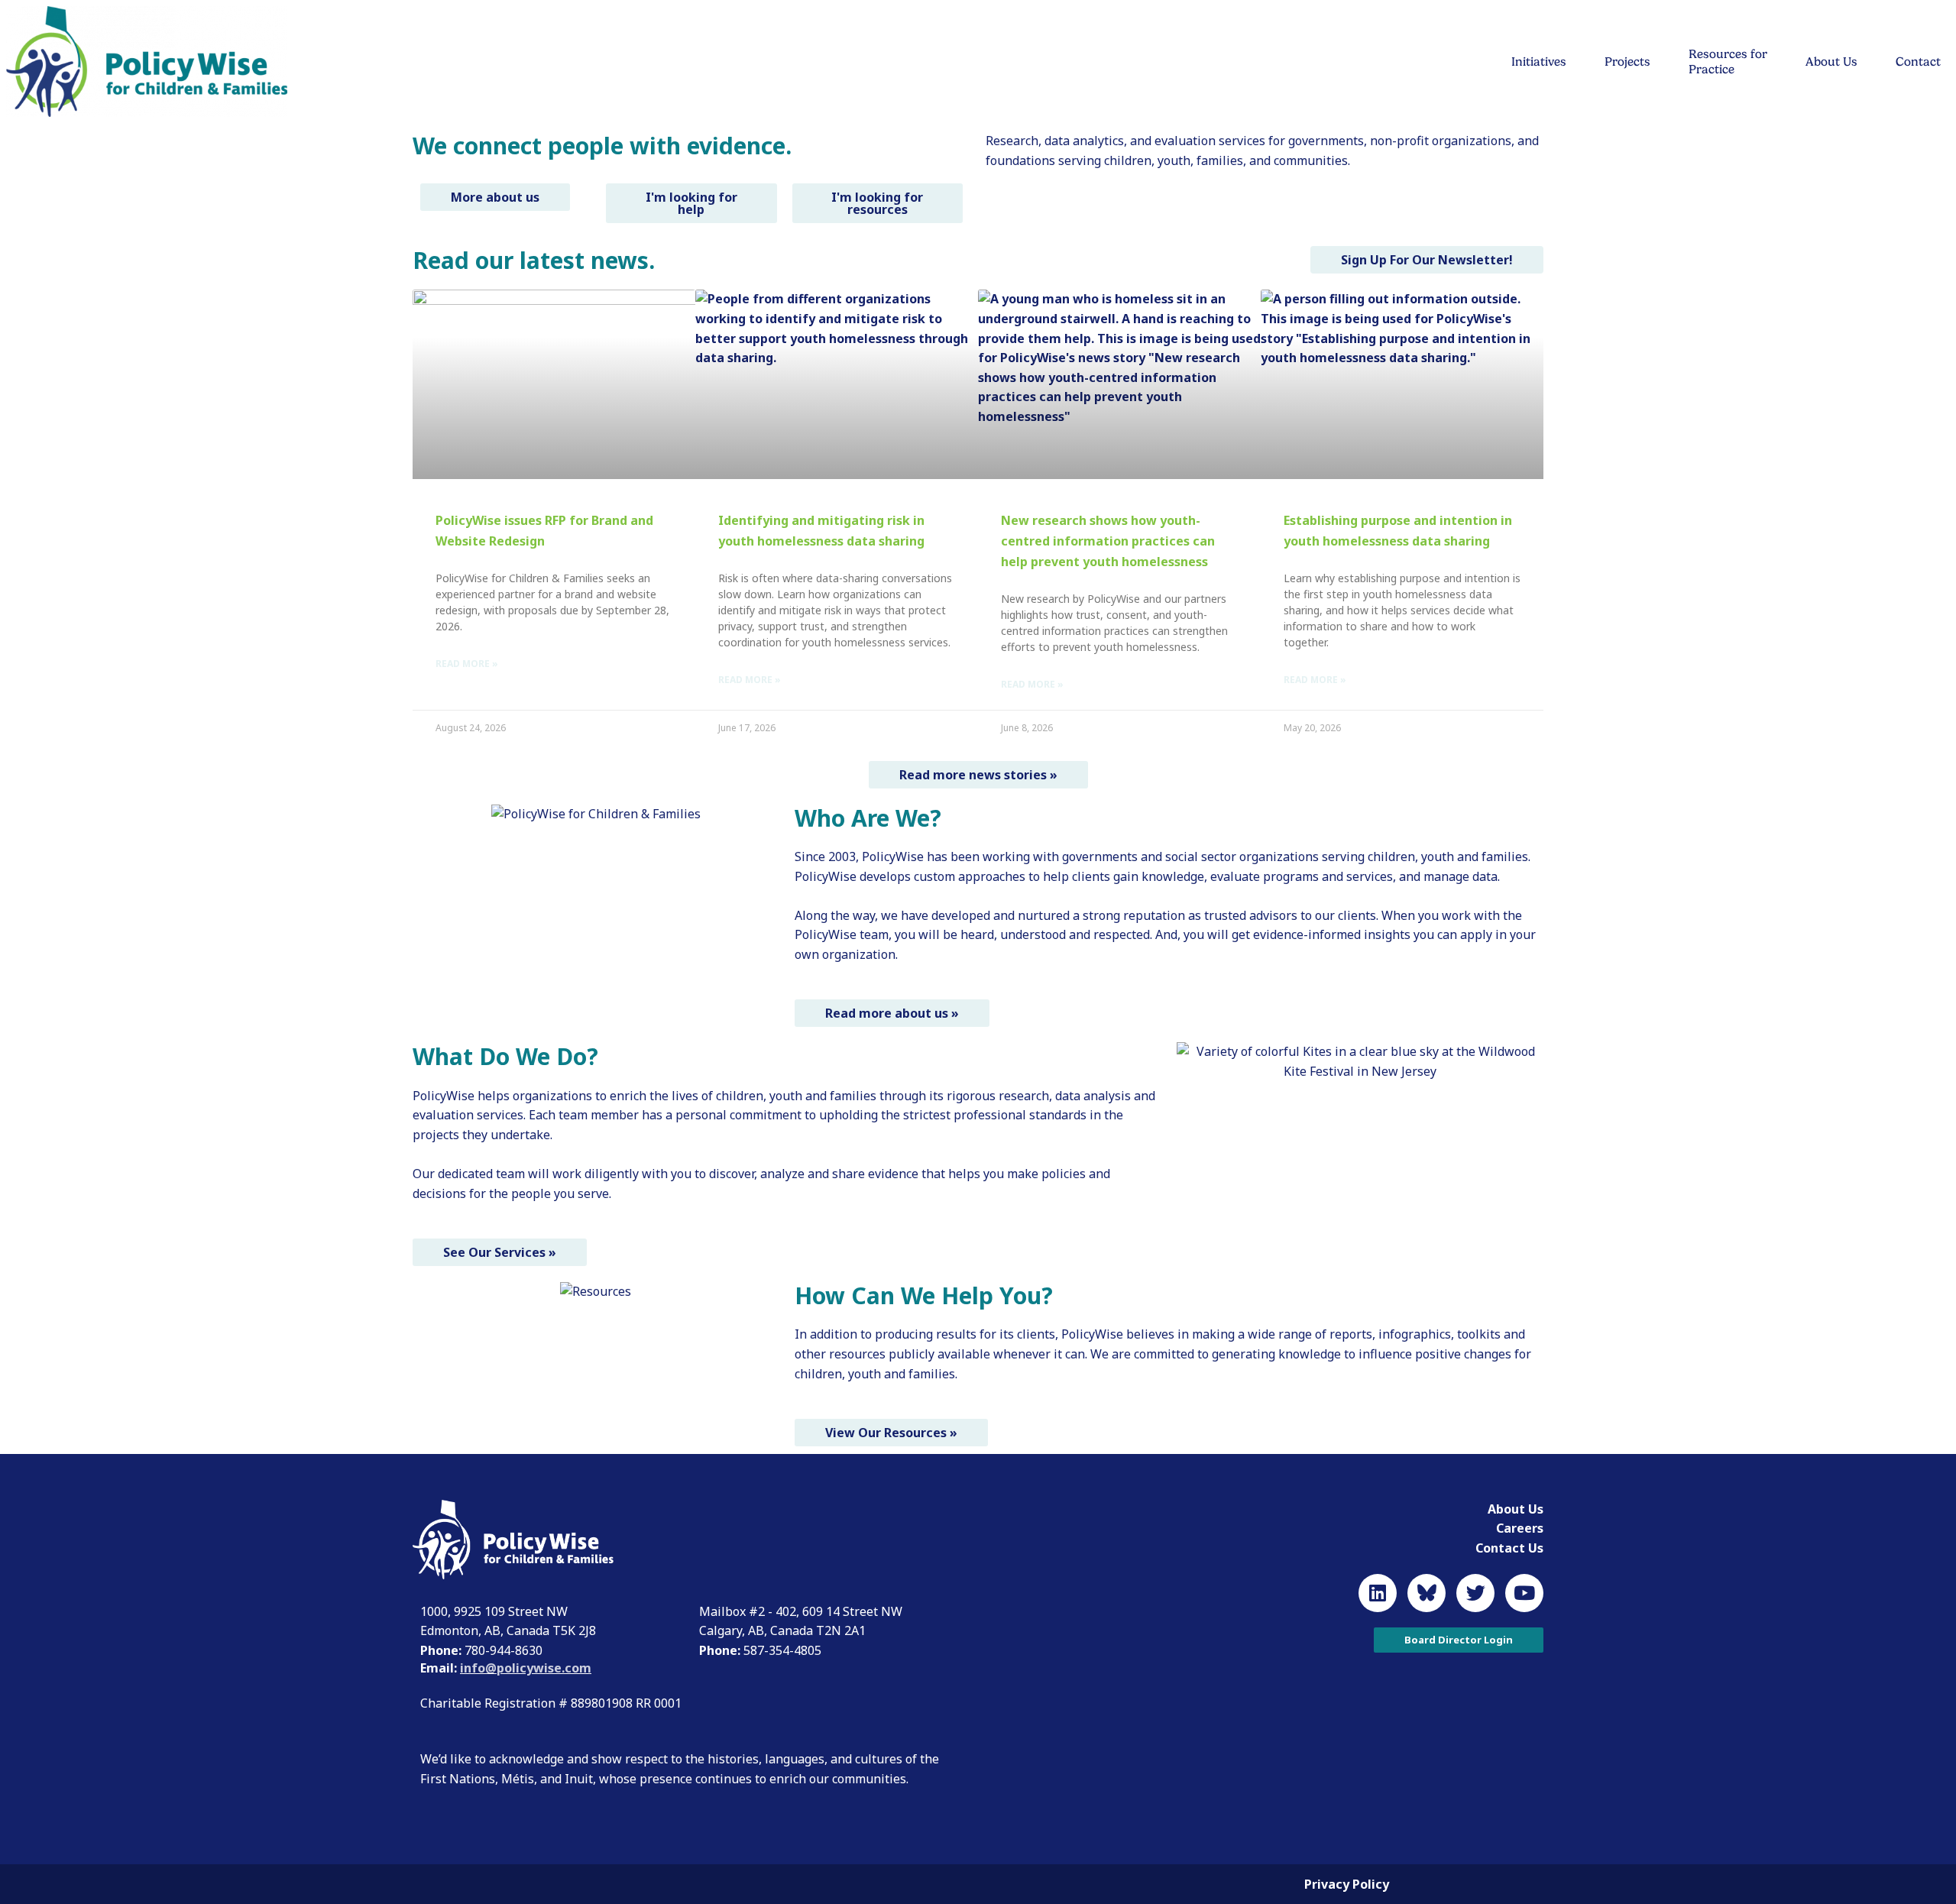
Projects (1627, 62)
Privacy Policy (1347, 1884)
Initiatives (1539, 62)
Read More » (467, 664)
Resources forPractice (1728, 62)
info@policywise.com (526, 1668)
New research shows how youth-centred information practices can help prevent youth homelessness (1108, 541)
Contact (1918, 62)
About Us (1831, 62)
